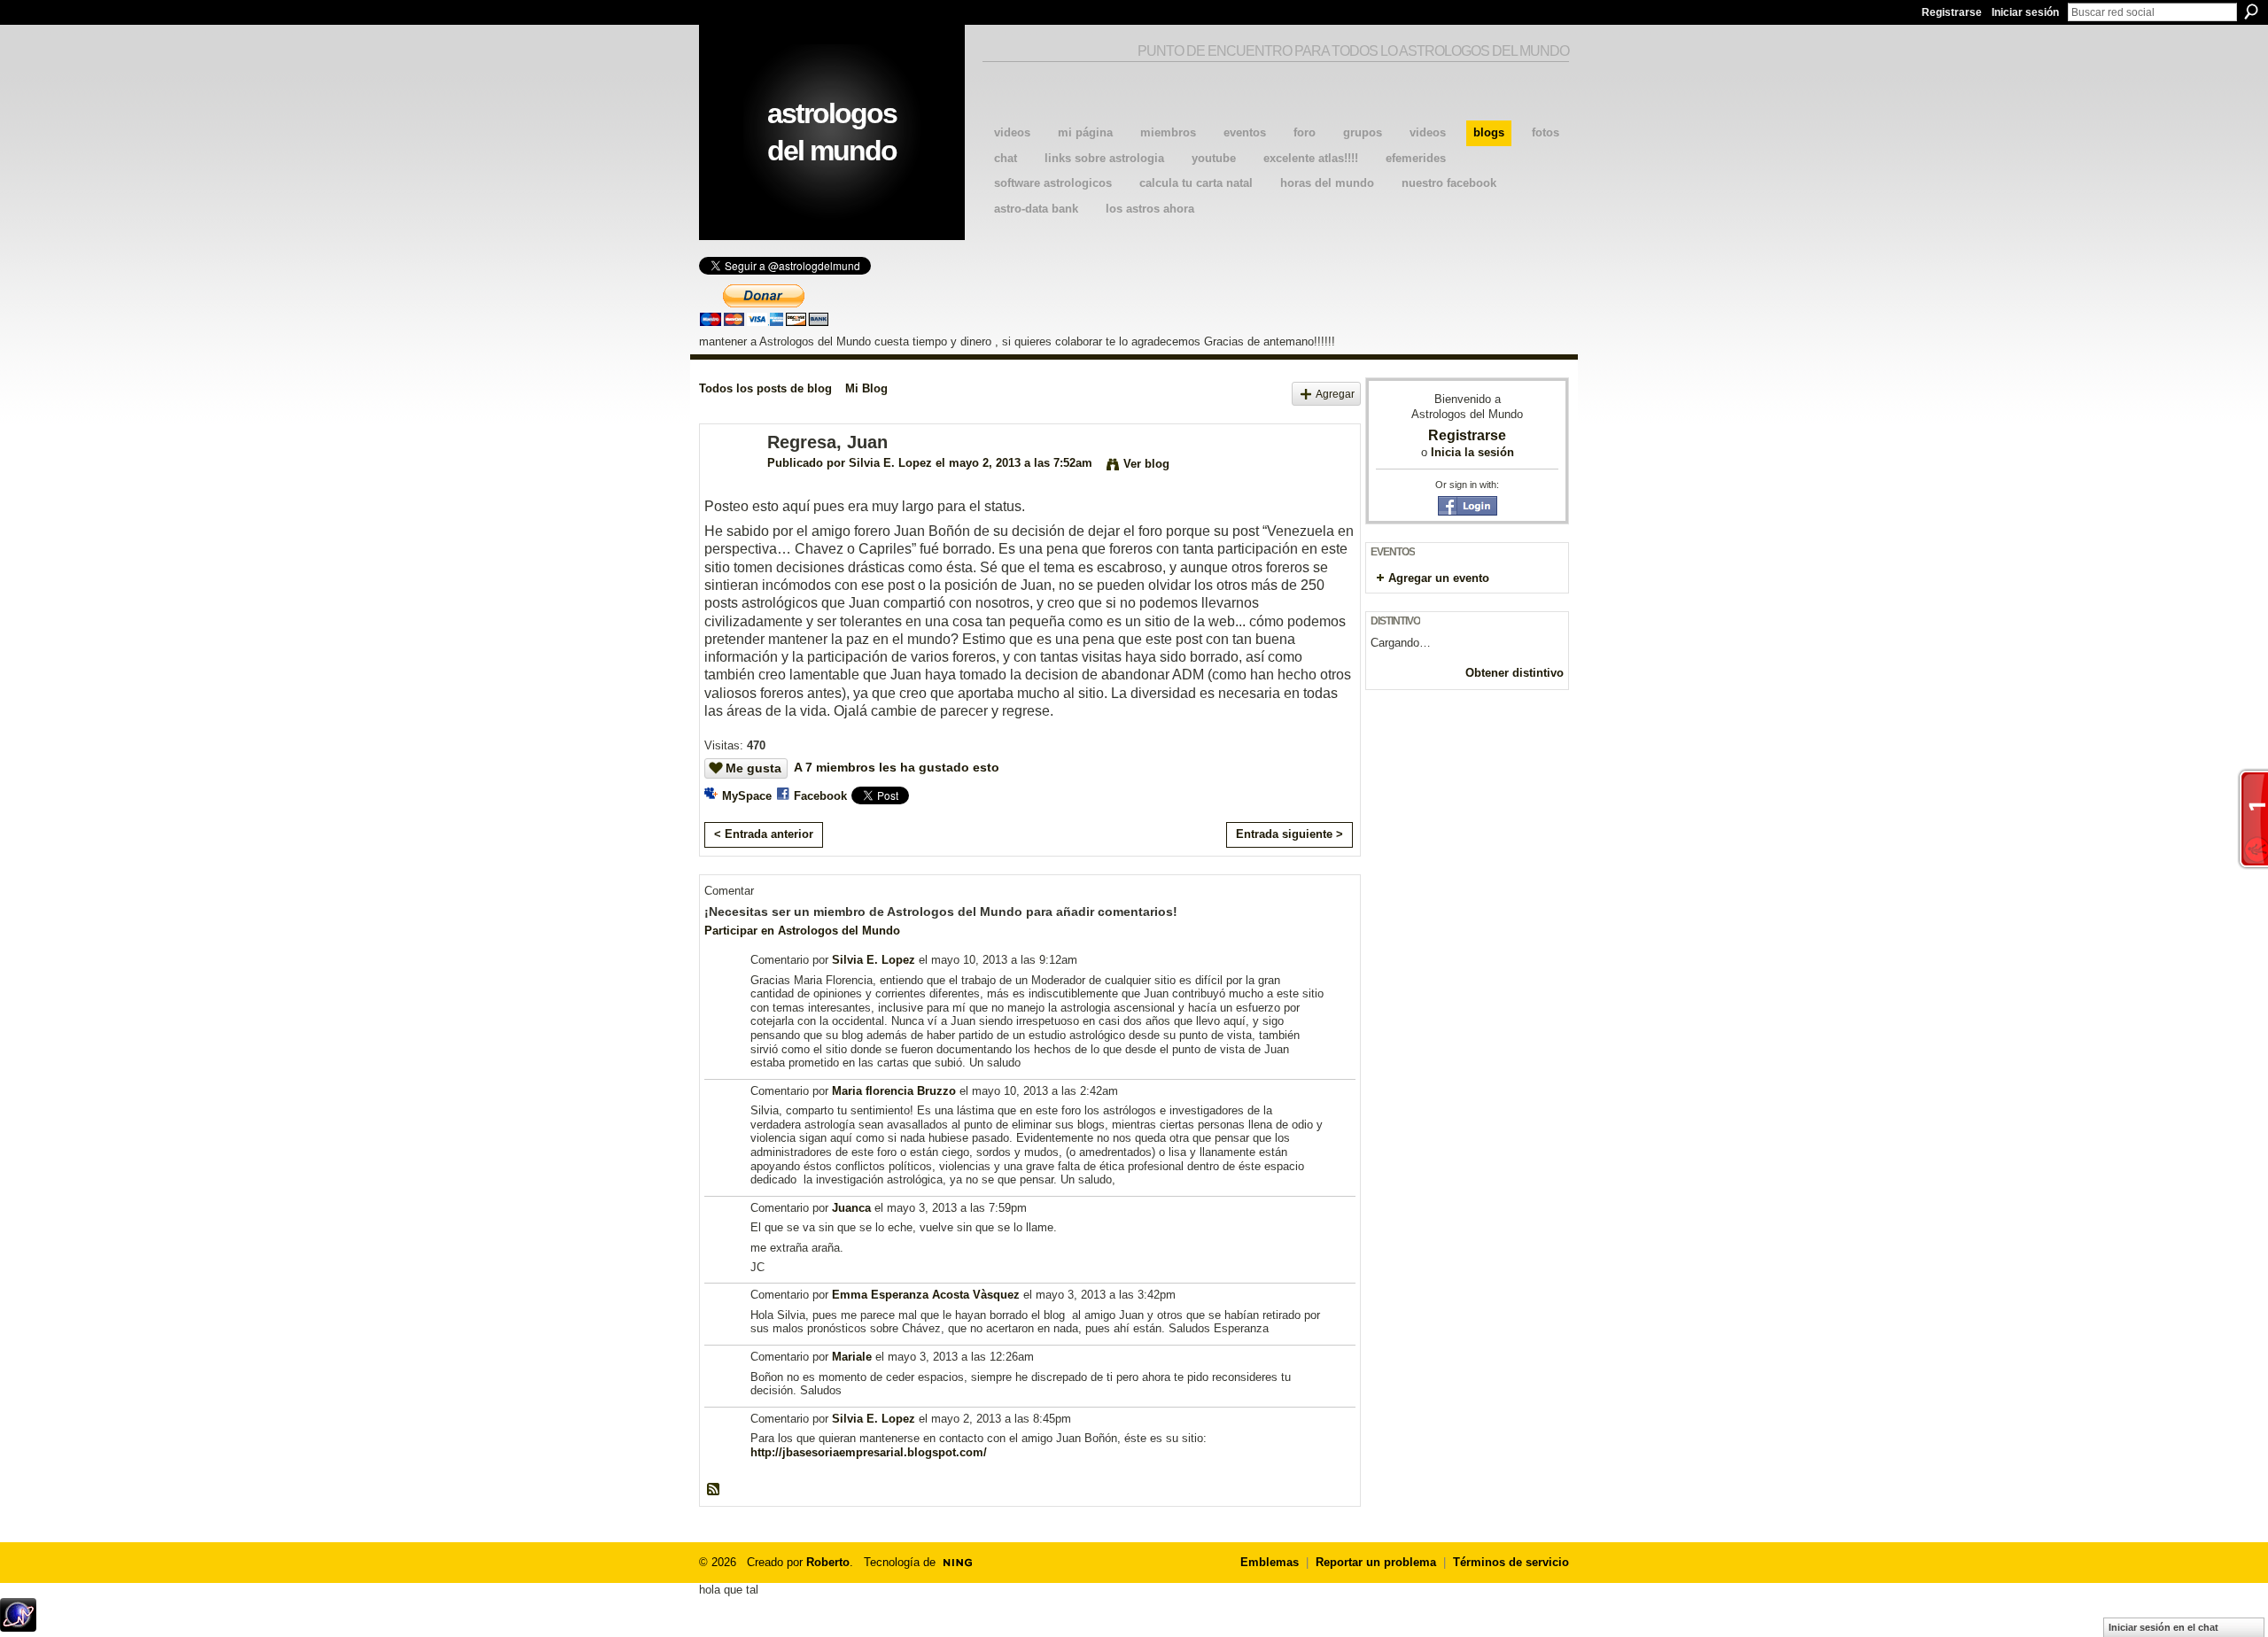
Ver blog (1146, 464)
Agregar (1335, 394)
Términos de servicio (1511, 1562)
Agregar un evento (1439, 578)
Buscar (2251, 12)
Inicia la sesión (1472, 452)
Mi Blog (866, 388)
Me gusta (753, 768)
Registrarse (1952, 12)
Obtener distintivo (1515, 673)
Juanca (851, 1208)
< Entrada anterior (764, 834)
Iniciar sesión (2025, 12)
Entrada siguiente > (1289, 834)
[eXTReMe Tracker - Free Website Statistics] (18, 1627)
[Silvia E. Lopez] (728, 481)
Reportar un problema (1376, 1562)
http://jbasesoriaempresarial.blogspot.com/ (869, 1452)
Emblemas (1270, 1562)
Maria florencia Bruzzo (894, 1091)
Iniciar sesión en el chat (2163, 1627)
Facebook (820, 796)
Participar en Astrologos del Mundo (802, 931)
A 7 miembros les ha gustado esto (897, 767)
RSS (714, 1490)
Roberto (828, 1562)
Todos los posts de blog (765, 388)
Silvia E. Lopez (890, 463)
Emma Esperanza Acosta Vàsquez (926, 1295)
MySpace (747, 796)
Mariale (852, 1357)
